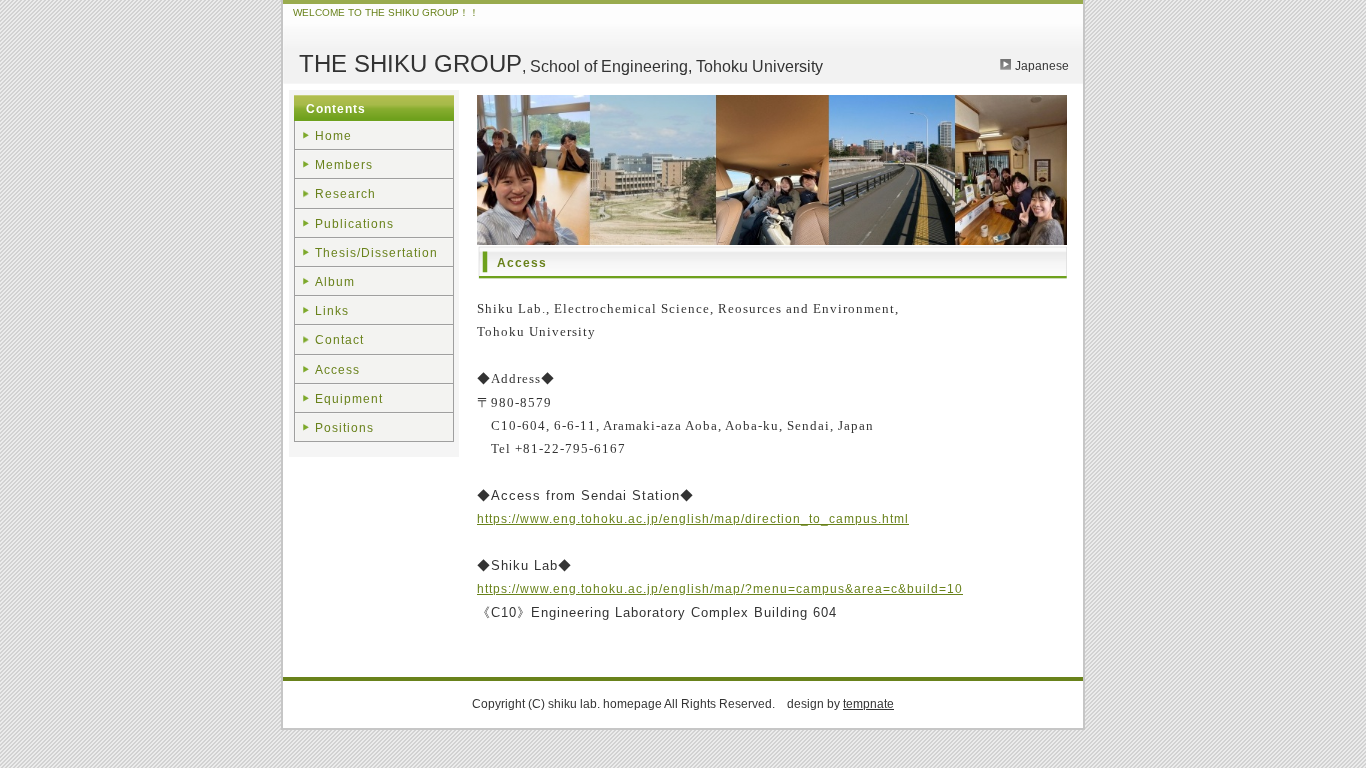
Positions (344, 428)
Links (332, 311)
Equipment (349, 399)
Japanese (1042, 66)
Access (337, 370)
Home (333, 136)
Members (344, 165)
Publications (354, 224)
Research (345, 194)
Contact (339, 340)
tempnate (868, 704)
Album (335, 282)
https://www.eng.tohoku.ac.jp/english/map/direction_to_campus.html (693, 519)
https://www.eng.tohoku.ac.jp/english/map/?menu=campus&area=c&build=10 (720, 589)
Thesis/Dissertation (376, 253)
